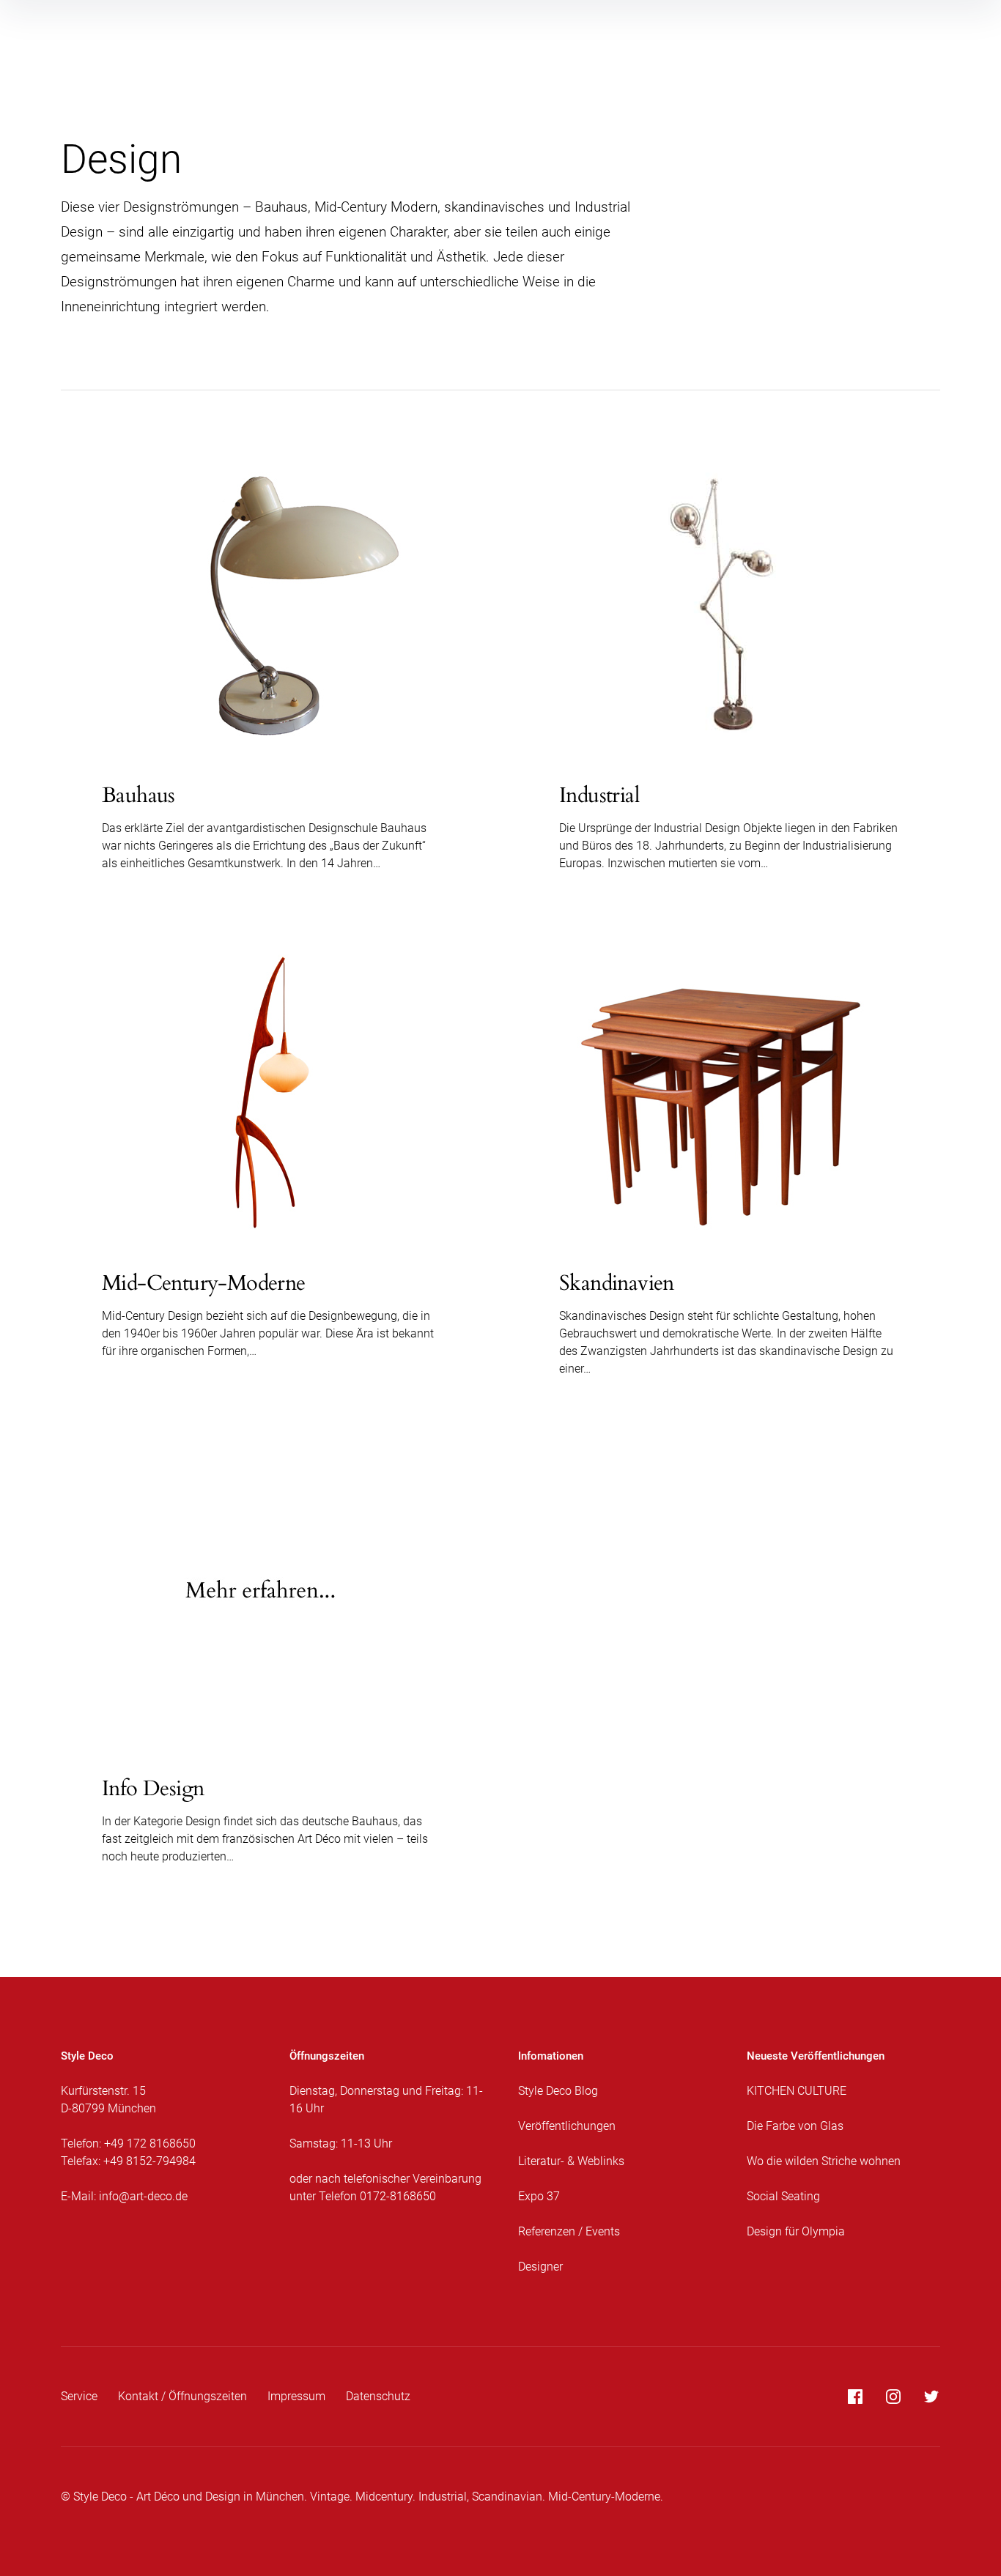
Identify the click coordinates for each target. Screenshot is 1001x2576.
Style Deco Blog (558, 2091)
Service (79, 2396)
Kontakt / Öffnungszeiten (182, 2396)
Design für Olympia (796, 2231)
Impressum (296, 2396)
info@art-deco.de (143, 2196)
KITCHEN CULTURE (797, 2091)
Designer (540, 2267)
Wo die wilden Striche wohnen (824, 2161)
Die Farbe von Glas (795, 2126)
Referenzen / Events (569, 2231)
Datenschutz (378, 2396)
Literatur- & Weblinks (571, 2161)
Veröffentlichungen (567, 2126)
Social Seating (783, 2196)
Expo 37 (539, 2196)
